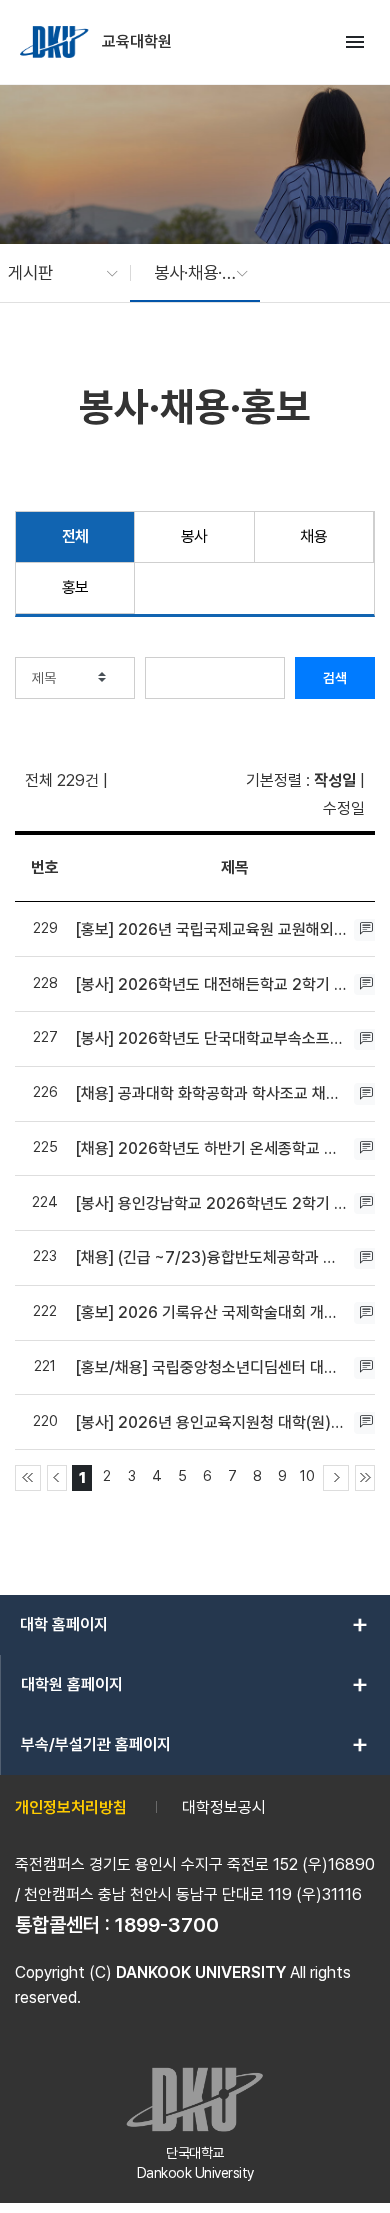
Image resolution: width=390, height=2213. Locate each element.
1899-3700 (167, 1925)
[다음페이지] (336, 1478)
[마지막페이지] (365, 1478)
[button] (53, 273)
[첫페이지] (28, 1478)
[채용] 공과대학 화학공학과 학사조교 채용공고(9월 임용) (212, 1093)
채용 (313, 536)
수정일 (344, 808)
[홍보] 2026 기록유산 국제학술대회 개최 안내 (212, 1312)
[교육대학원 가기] (56, 42)
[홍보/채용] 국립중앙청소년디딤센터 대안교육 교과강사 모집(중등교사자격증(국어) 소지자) (212, 1367)
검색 (335, 678)
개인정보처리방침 (71, 1807)
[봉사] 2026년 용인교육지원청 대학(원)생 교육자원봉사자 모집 (212, 1422)
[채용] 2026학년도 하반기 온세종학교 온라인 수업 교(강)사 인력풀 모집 (212, 1148)
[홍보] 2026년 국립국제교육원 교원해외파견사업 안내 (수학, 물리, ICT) (212, 929)
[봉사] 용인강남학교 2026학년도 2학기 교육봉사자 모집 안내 (212, 1203)
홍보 (75, 587)
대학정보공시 (224, 1807)
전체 (75, 536)
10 (307, 1475)
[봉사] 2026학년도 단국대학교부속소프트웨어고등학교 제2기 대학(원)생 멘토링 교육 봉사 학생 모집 (212, 1038)
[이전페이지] (57, 1478)
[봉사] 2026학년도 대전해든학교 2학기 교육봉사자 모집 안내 (212, 984)
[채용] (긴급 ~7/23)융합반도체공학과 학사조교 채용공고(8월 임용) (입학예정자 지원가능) (212, 1257)
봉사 (194, 536)
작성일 (335, 780)
